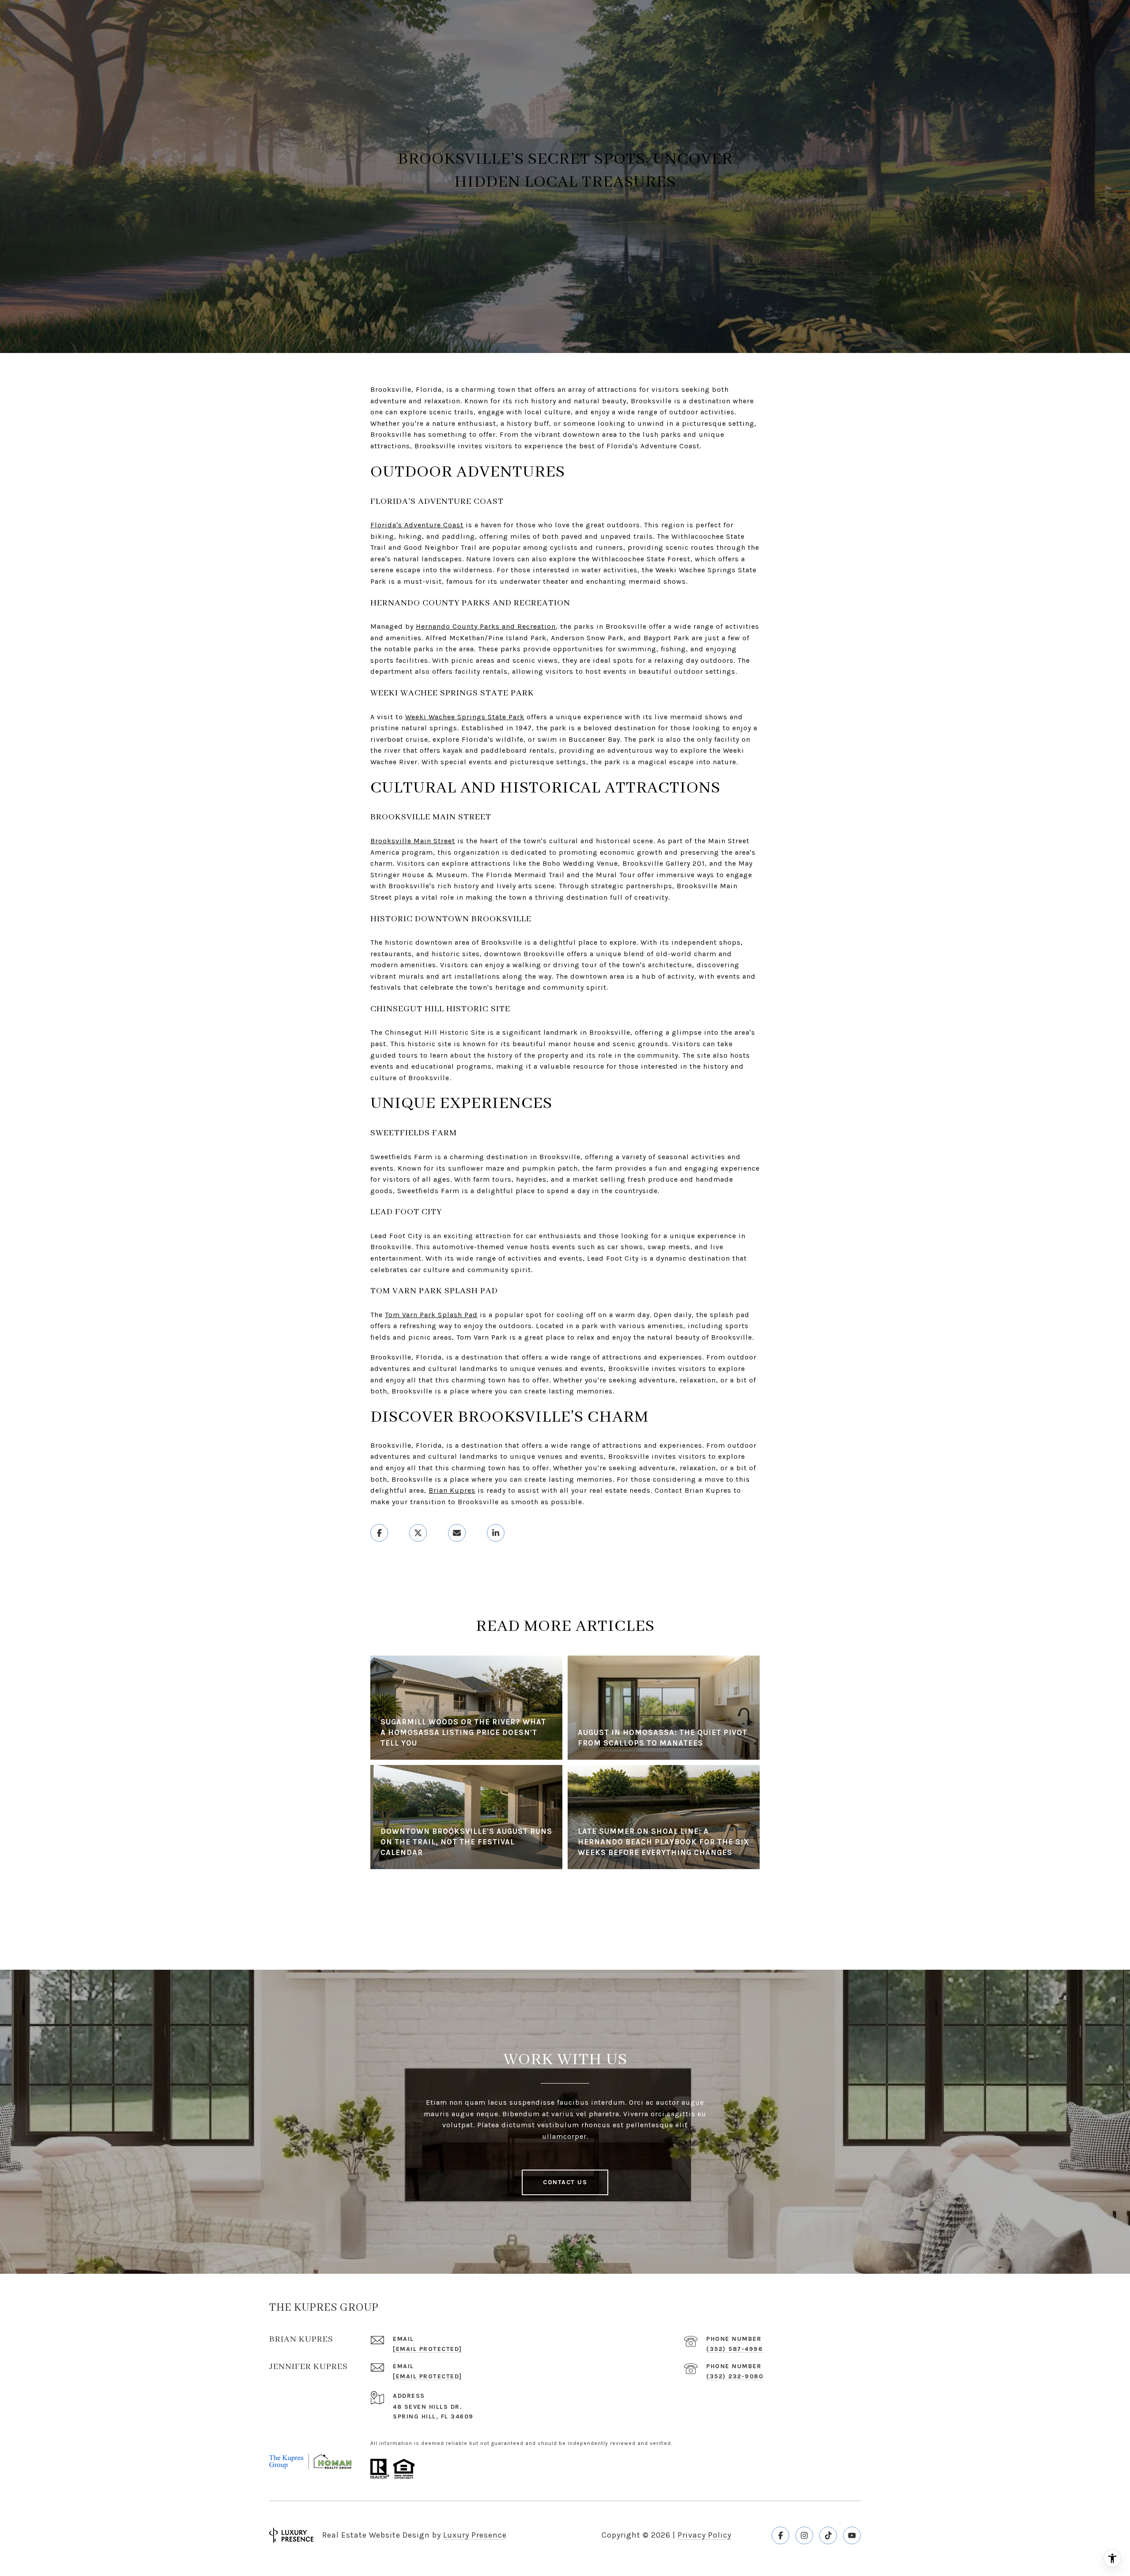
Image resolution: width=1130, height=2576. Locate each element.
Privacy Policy (704, 2535)
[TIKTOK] (828, 2535)
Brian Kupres (452, 1490)
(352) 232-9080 (735, 2376)
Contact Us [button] (565, 2182)
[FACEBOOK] (780, 2535)
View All (565, 1911)
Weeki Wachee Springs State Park (465, 717)
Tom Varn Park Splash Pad (431, 1315)
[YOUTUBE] (852, 2535)
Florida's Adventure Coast (417, 525)
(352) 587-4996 (734, 2349)
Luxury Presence (475, 2535)
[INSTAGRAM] (804, 2535)
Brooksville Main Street (413, 841)
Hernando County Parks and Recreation (486, 626)
